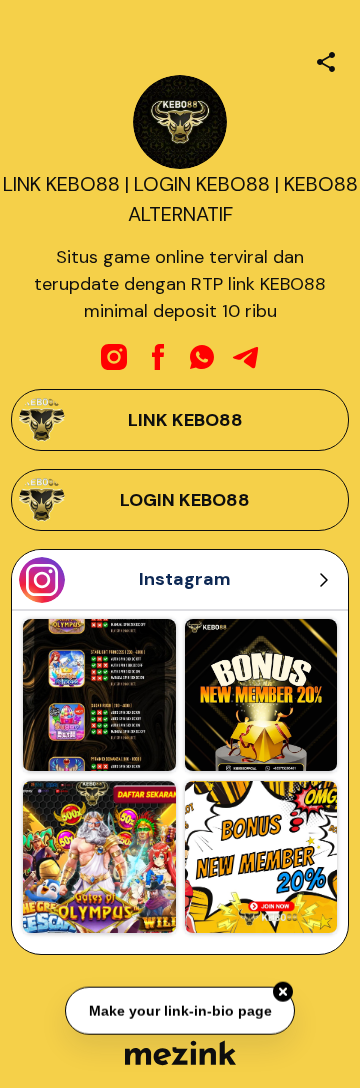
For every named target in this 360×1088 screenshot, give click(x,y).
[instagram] (114, 357)
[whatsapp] (202, 357)
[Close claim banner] (283, 991)
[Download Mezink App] (180, 1052)
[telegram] (246, 357)
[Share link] (326, 59)
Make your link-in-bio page (179, 1010)
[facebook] (158, 357)
